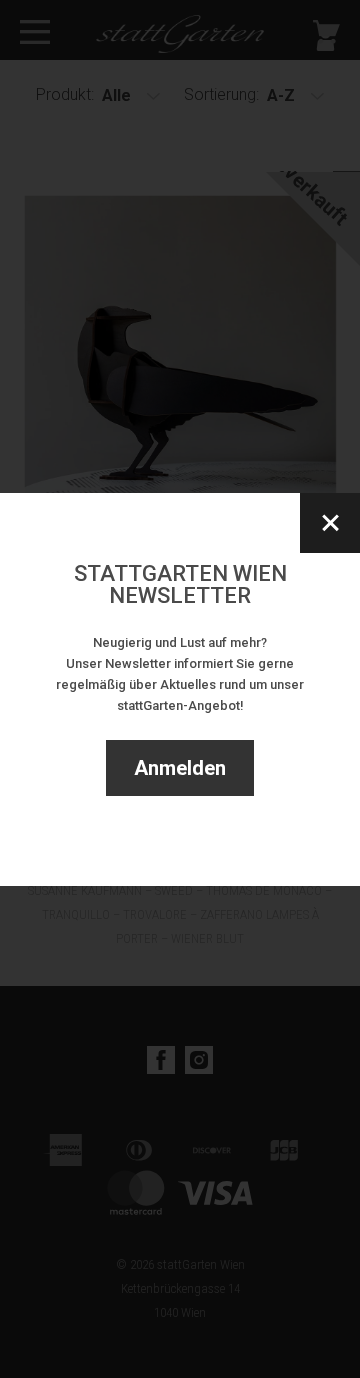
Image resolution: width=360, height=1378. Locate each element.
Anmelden (180, 768)
